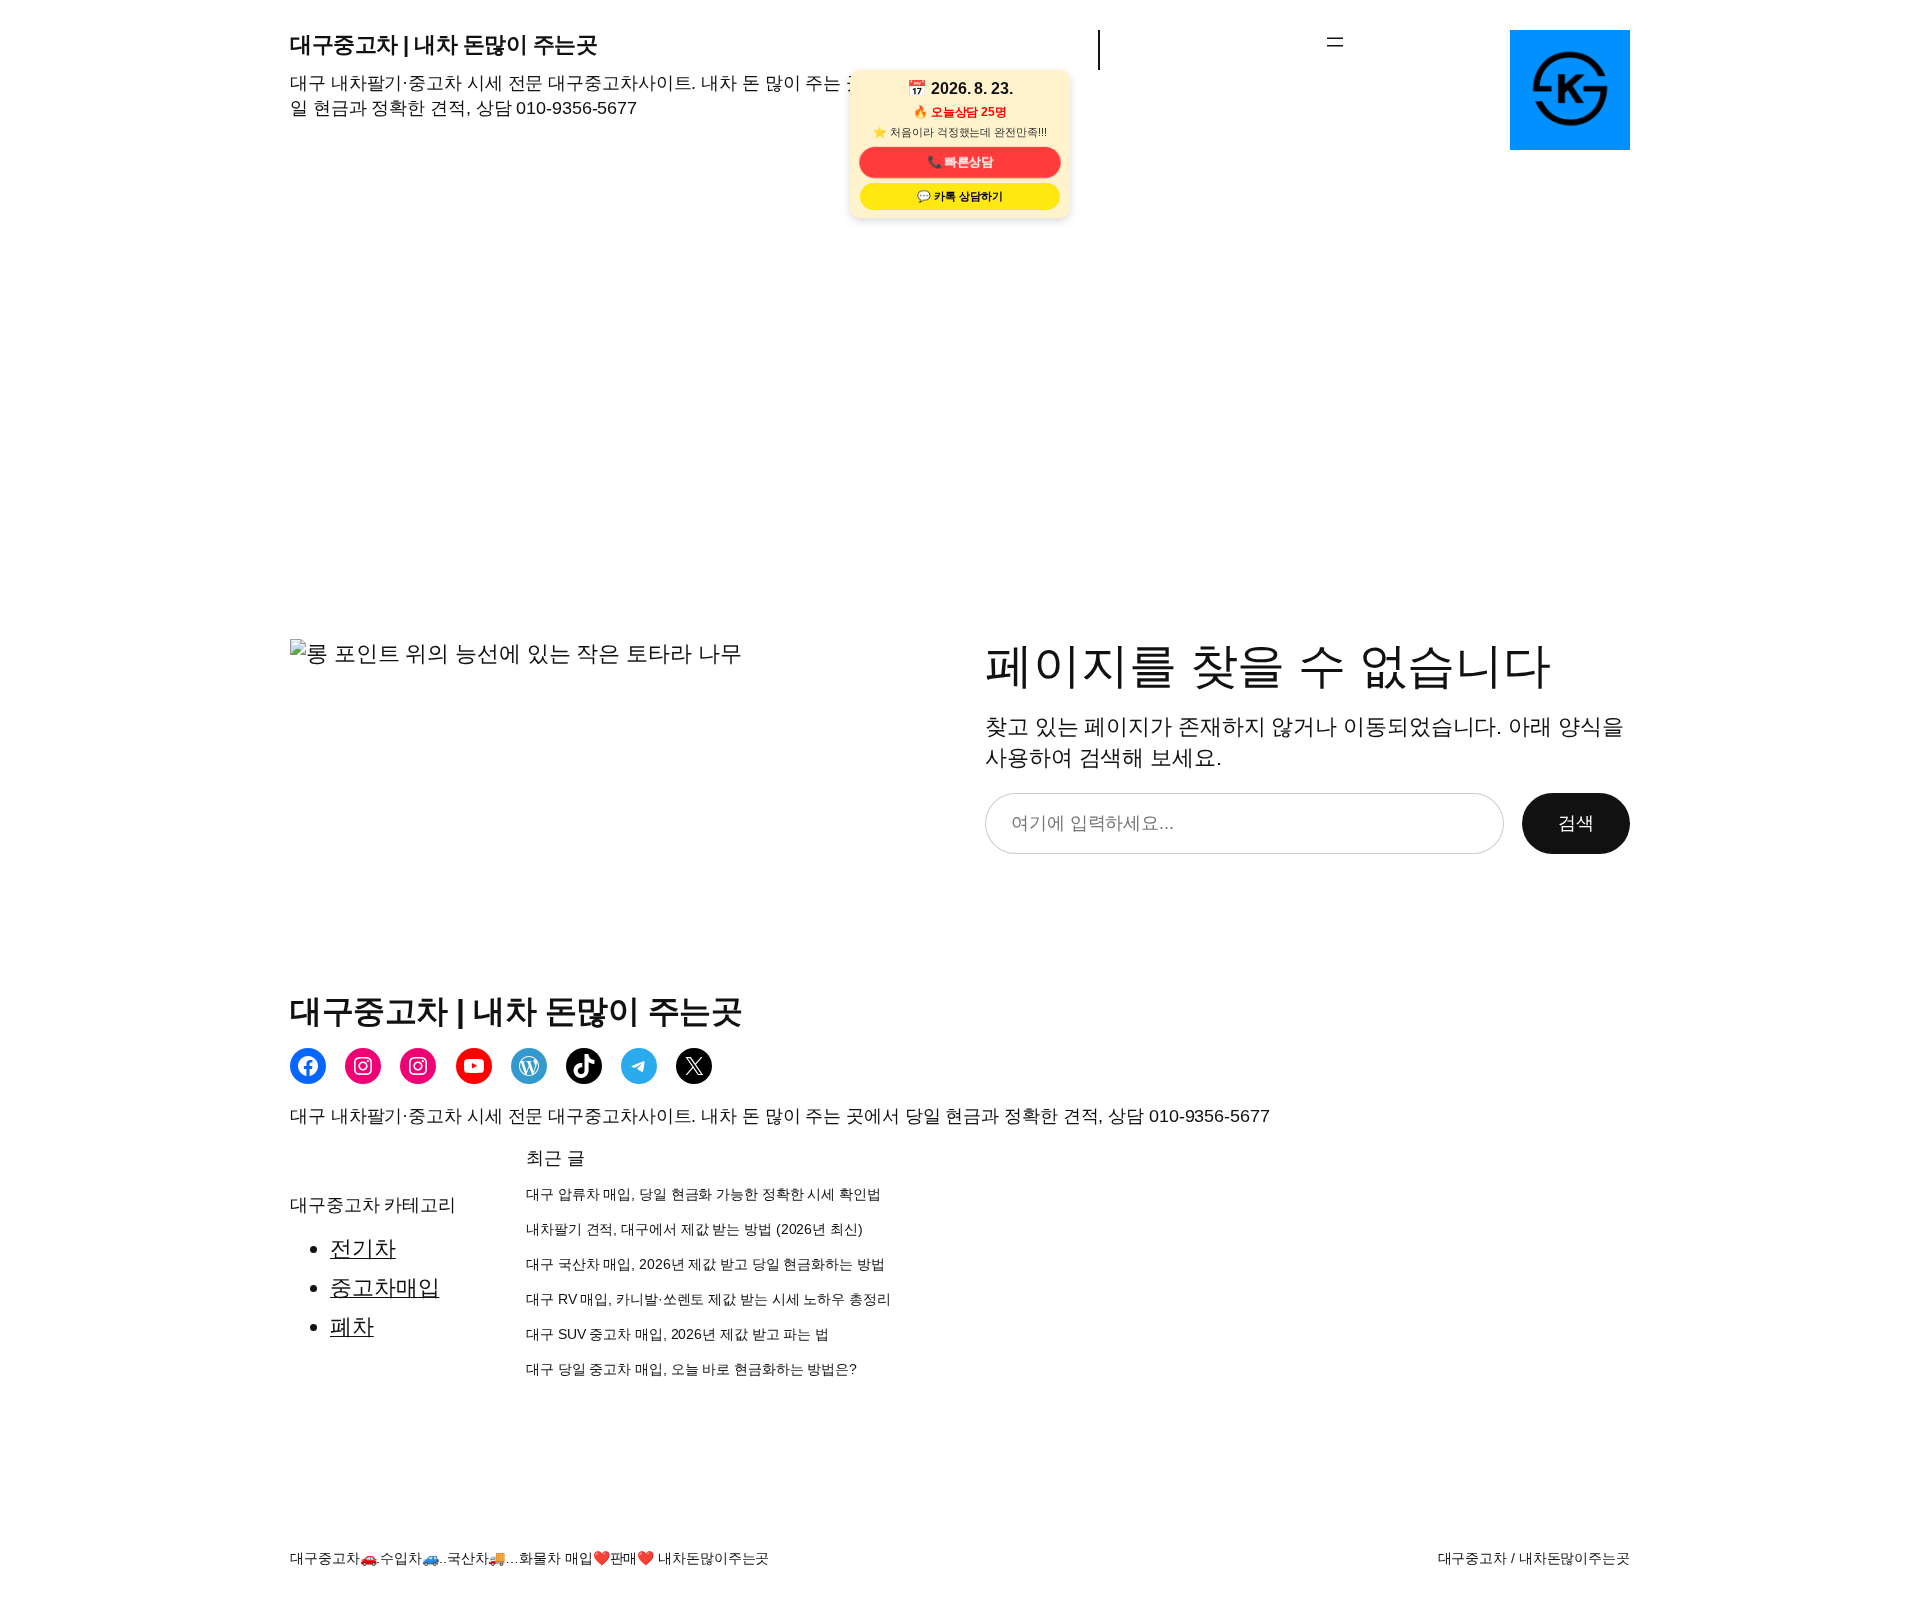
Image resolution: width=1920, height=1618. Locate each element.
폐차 (352, 1326)
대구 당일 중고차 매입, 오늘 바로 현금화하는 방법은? (691, 1369)
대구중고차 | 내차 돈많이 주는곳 (443, 44)
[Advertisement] (960, 430)
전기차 (363, 1248)
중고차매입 (385, 1287)
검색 (1576, 823)
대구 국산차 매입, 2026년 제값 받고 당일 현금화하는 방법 (705, 1264)
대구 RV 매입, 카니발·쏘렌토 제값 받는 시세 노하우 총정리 (708, 1299)
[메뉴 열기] (1335, 42)
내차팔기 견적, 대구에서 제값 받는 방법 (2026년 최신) (694, 1229)
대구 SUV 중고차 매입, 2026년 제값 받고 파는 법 (677, 1334)
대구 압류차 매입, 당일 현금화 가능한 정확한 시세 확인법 (703, 1194)
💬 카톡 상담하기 (959, 196)
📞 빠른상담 (960, 162)
